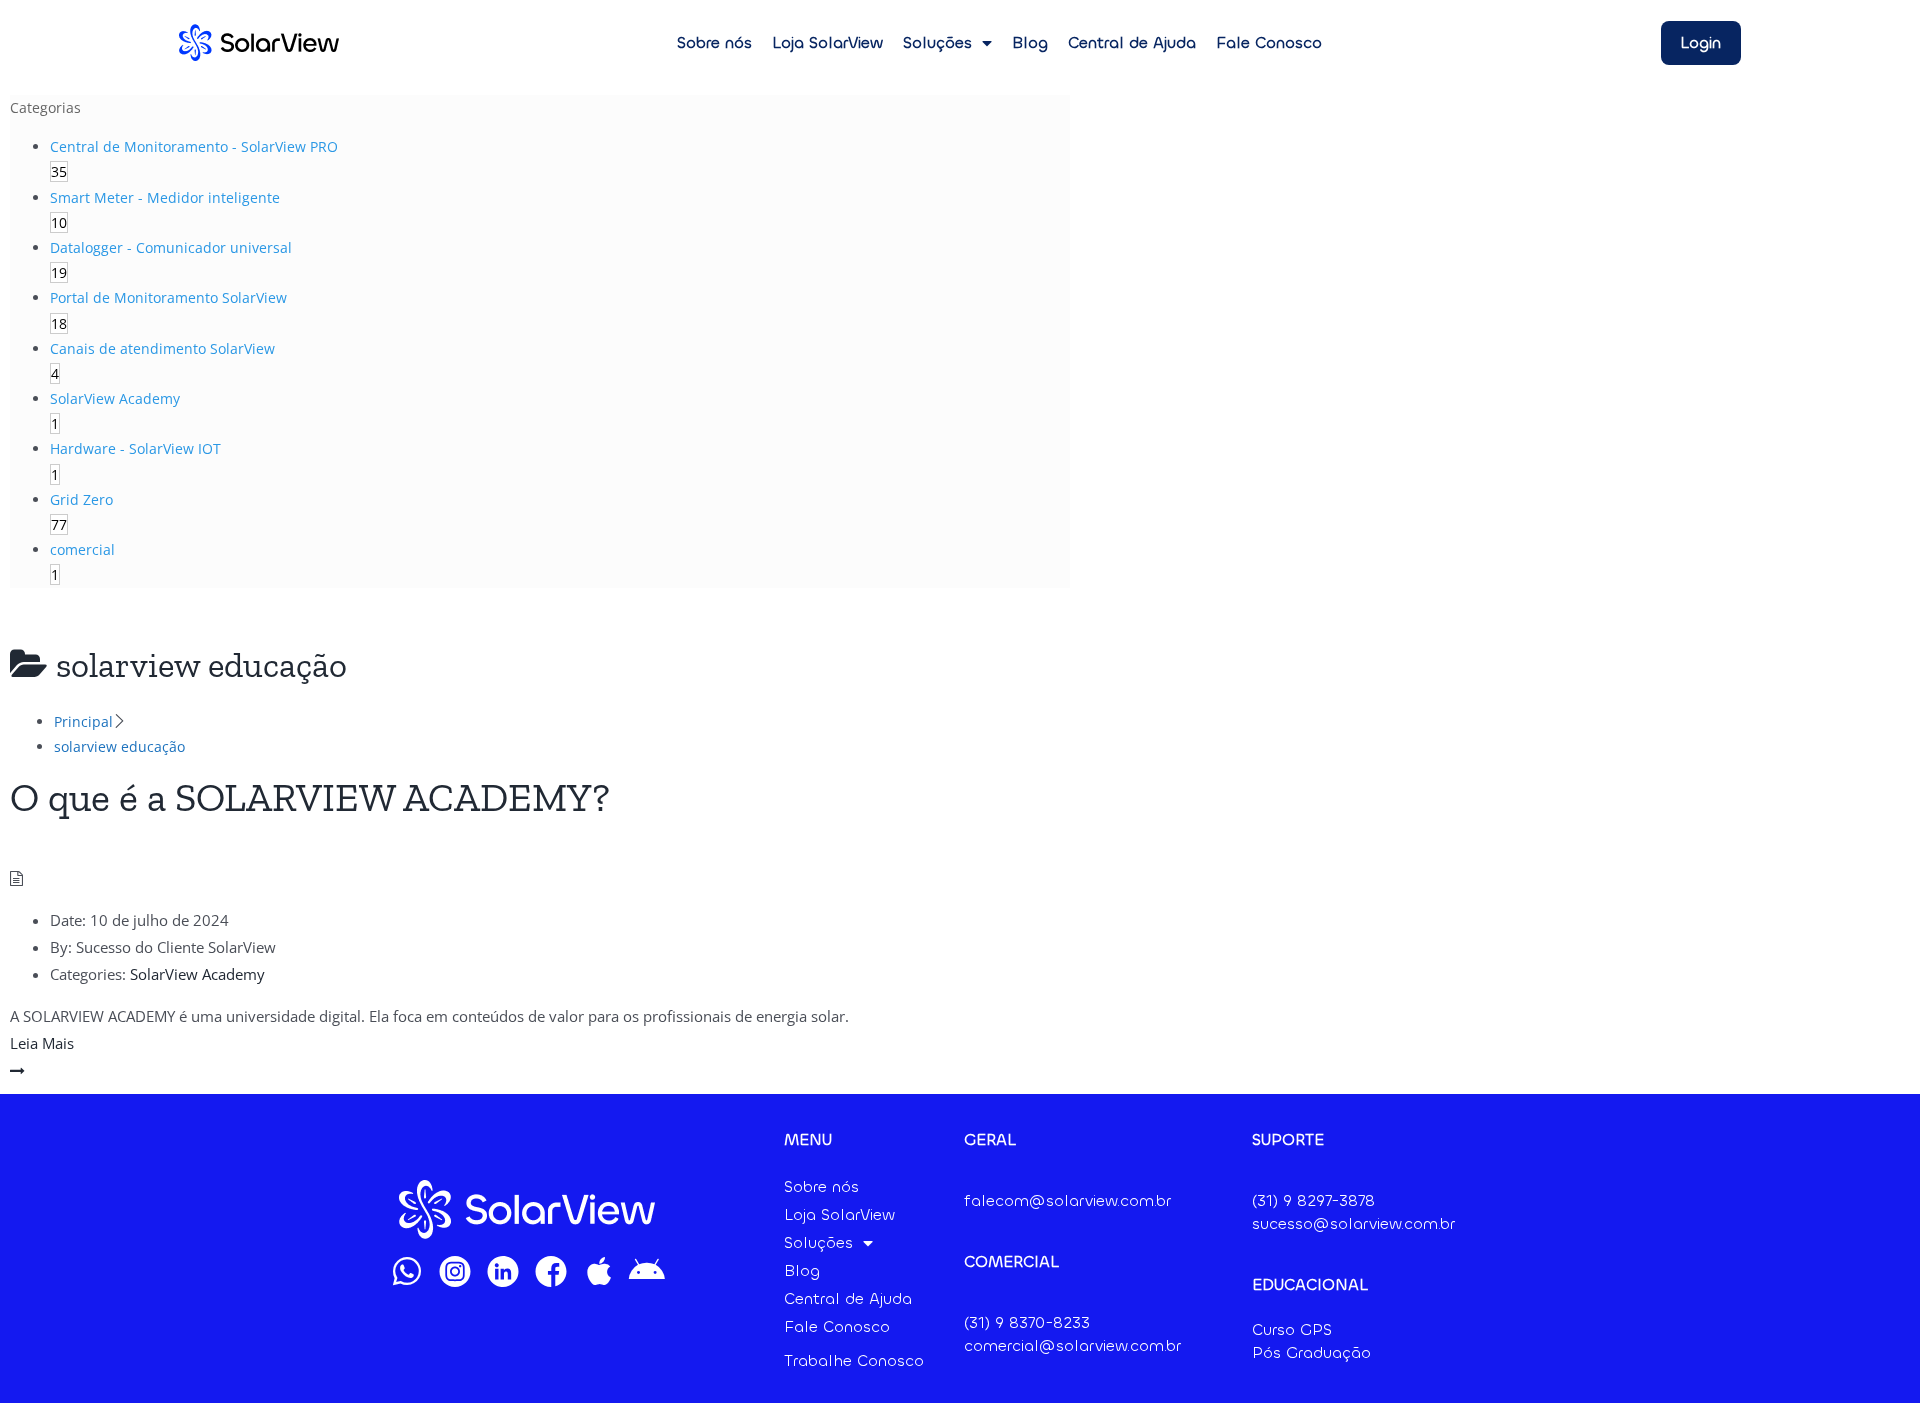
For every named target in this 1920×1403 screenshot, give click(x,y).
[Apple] (599, 1271)
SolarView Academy (197, 974)
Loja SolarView (827, 42)
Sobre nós (714, 42)
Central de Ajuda (1132, 42)
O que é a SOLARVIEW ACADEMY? (310, 797)
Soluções (937, 42)
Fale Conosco (1269, 42)
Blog (1030, 42)
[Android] (647, 1271)
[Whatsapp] (407, 1271)
